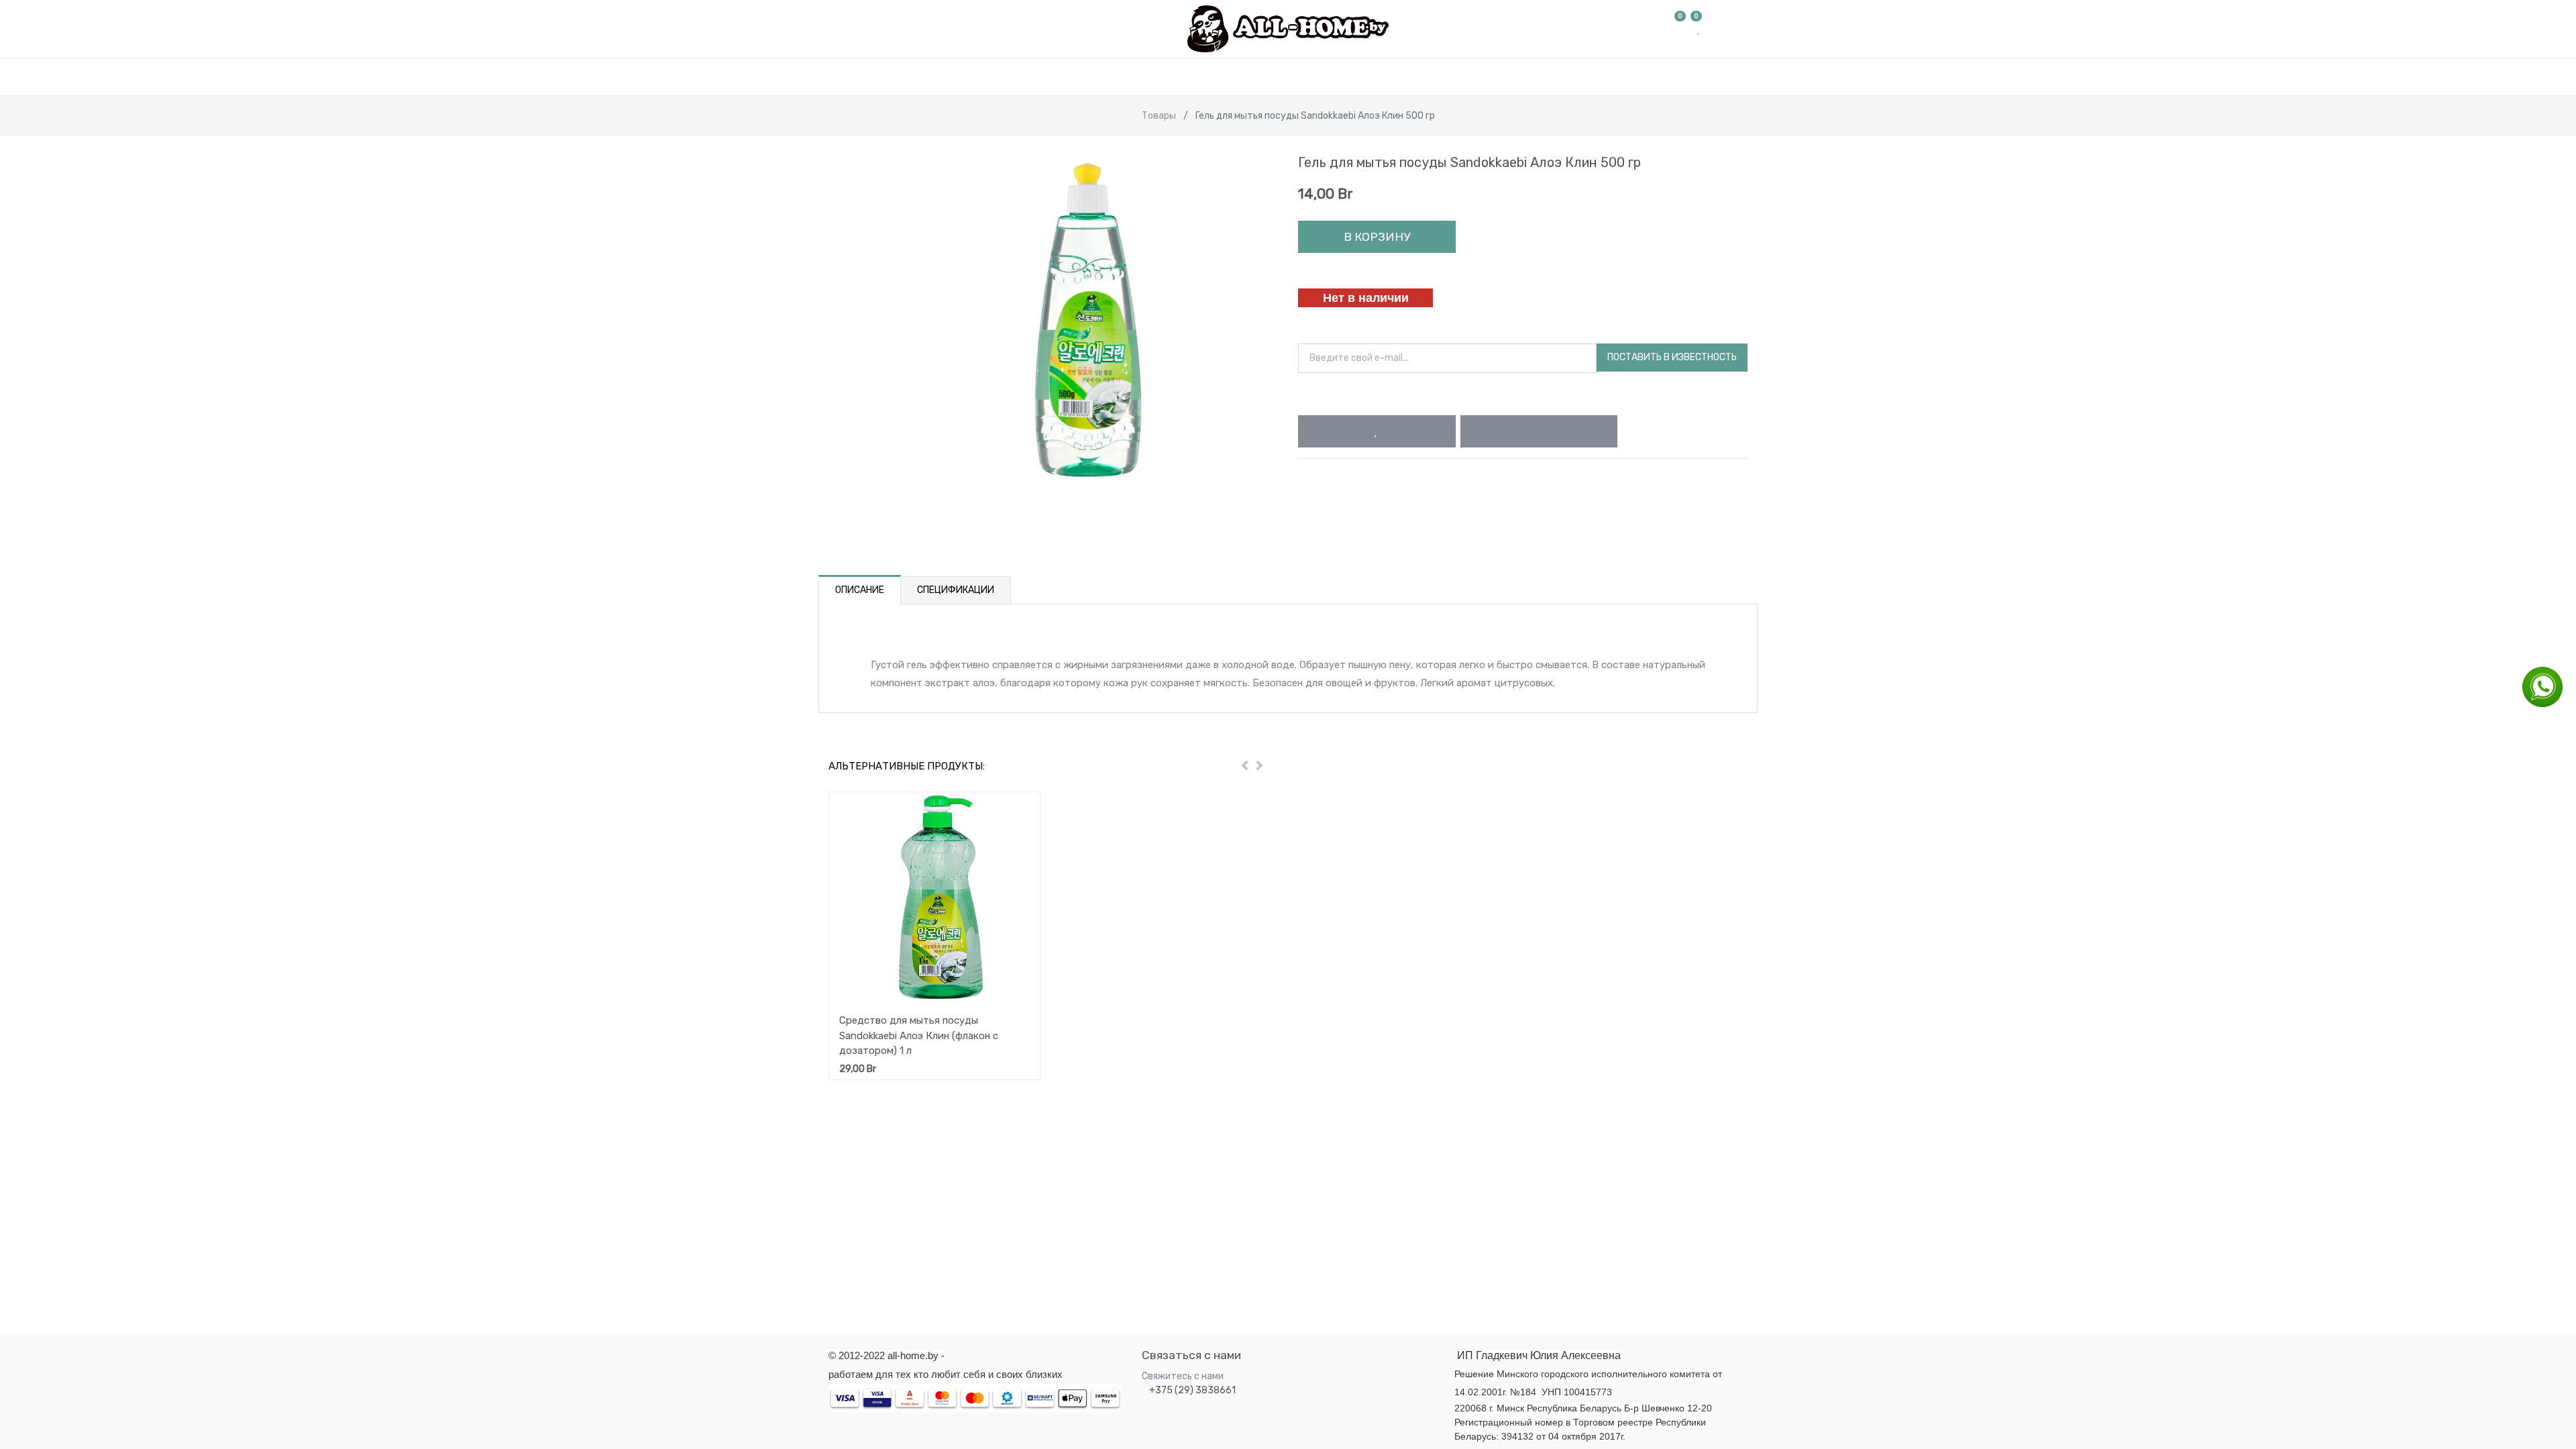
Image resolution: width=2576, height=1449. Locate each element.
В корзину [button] (1377, 237)
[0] (1680, 29)
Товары (1159, 116)
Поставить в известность (1672, 357)
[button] (1377, 431)
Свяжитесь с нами (1183, 1376)
